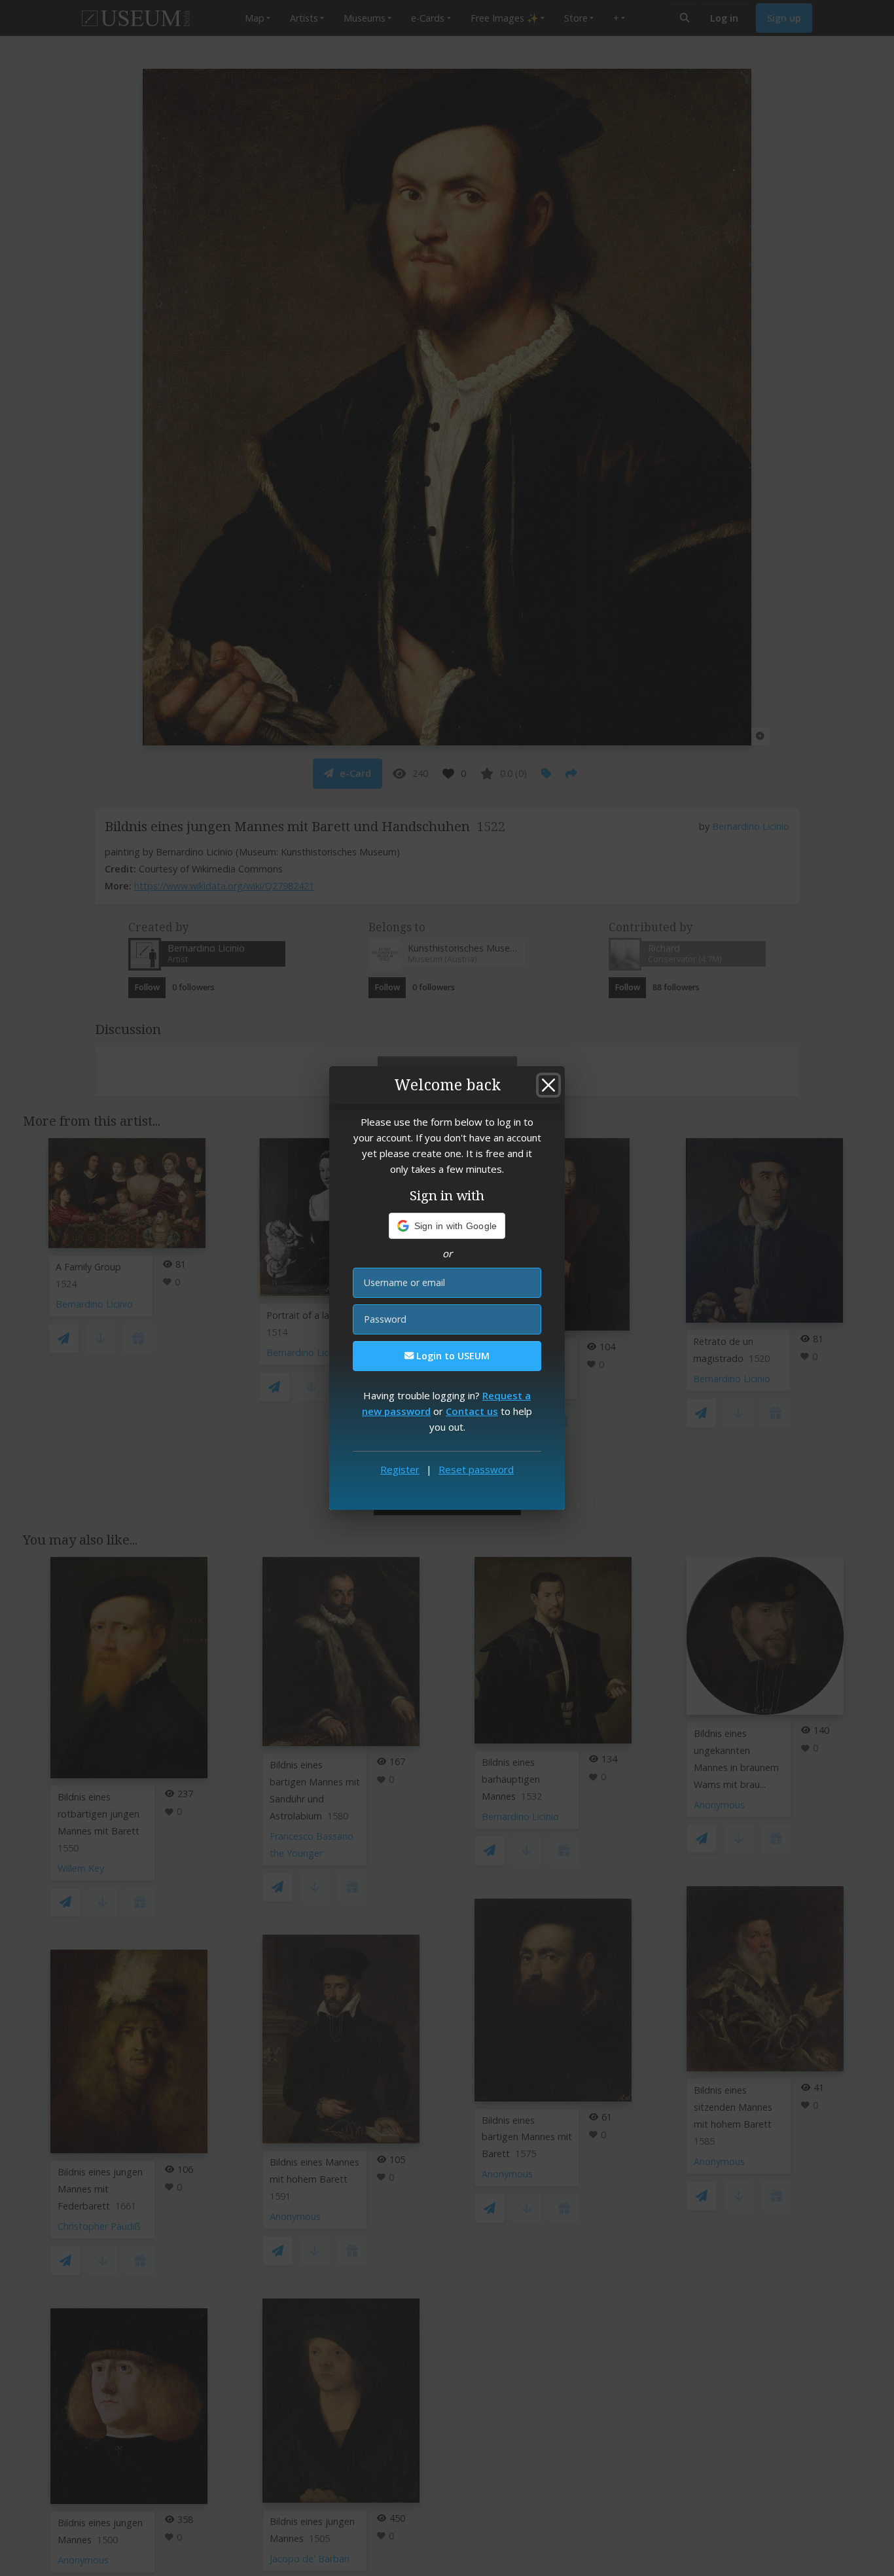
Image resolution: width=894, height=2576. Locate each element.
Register (400, 1469)
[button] (447, 1226)
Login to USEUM (452, 1356)
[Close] (548, 1085)
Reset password (476, 1469)
